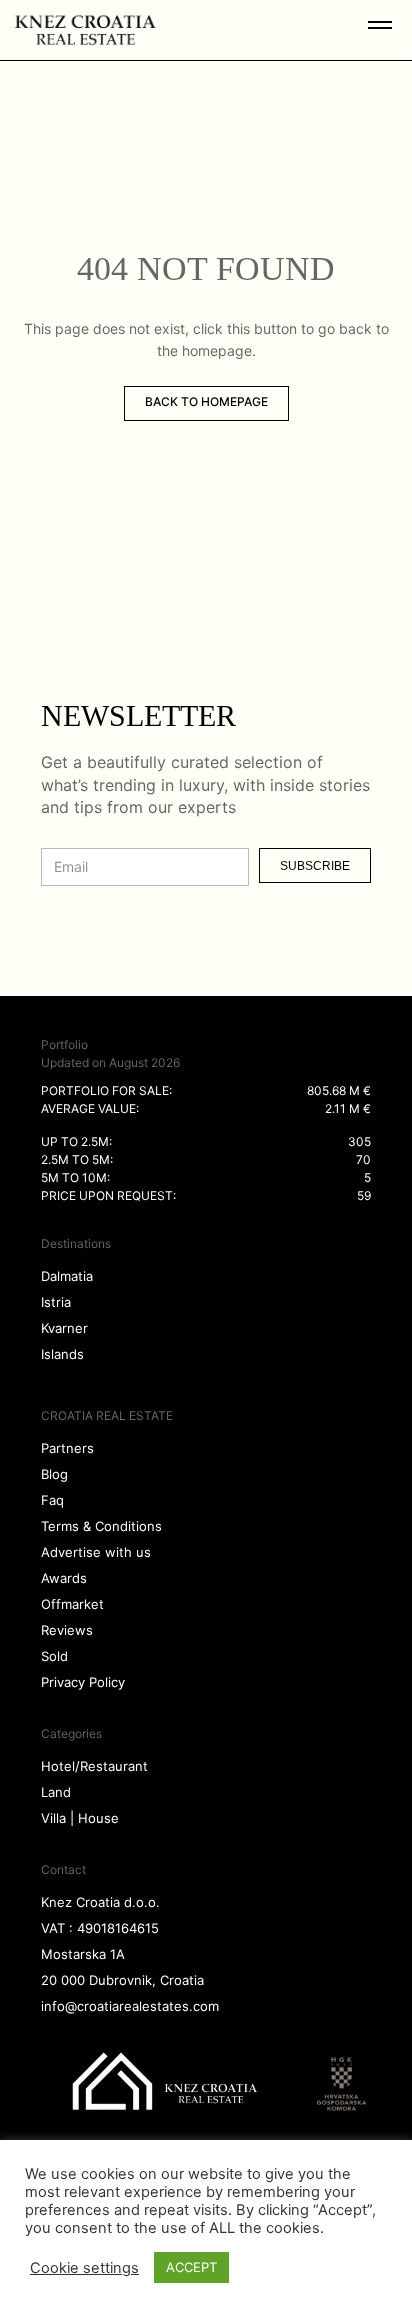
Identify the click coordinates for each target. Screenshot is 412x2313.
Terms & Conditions (101, 1526)
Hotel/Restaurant (94, 1766)
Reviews (67, 1630)
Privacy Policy (83, 1682)
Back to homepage (206, 401)
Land (56, 1792)
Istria (56, 1302)
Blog (54, 1474)
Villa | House (80, 1818)
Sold (54, 1656)
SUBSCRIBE (315, 866)
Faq (52, 1500)
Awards (64, 1578)
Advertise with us (96, 1552)
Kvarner (64, 1328)
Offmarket (72, 1604)
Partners (67, 1448)
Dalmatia (67, 1276)
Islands (62, 1354)
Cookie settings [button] (84, 2268)
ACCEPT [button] (191, 2267)
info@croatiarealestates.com (130, 2006)
